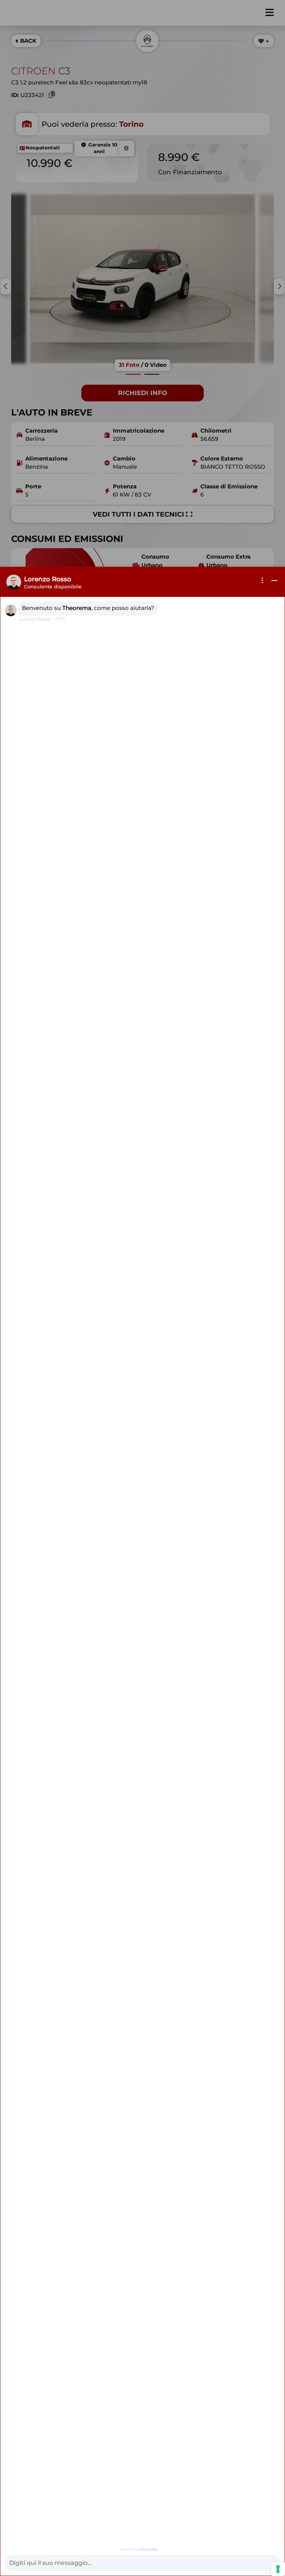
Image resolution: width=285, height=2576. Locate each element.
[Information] (262, 581)
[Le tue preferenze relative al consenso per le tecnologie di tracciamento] (278, 2569)
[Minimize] (274, 581)
